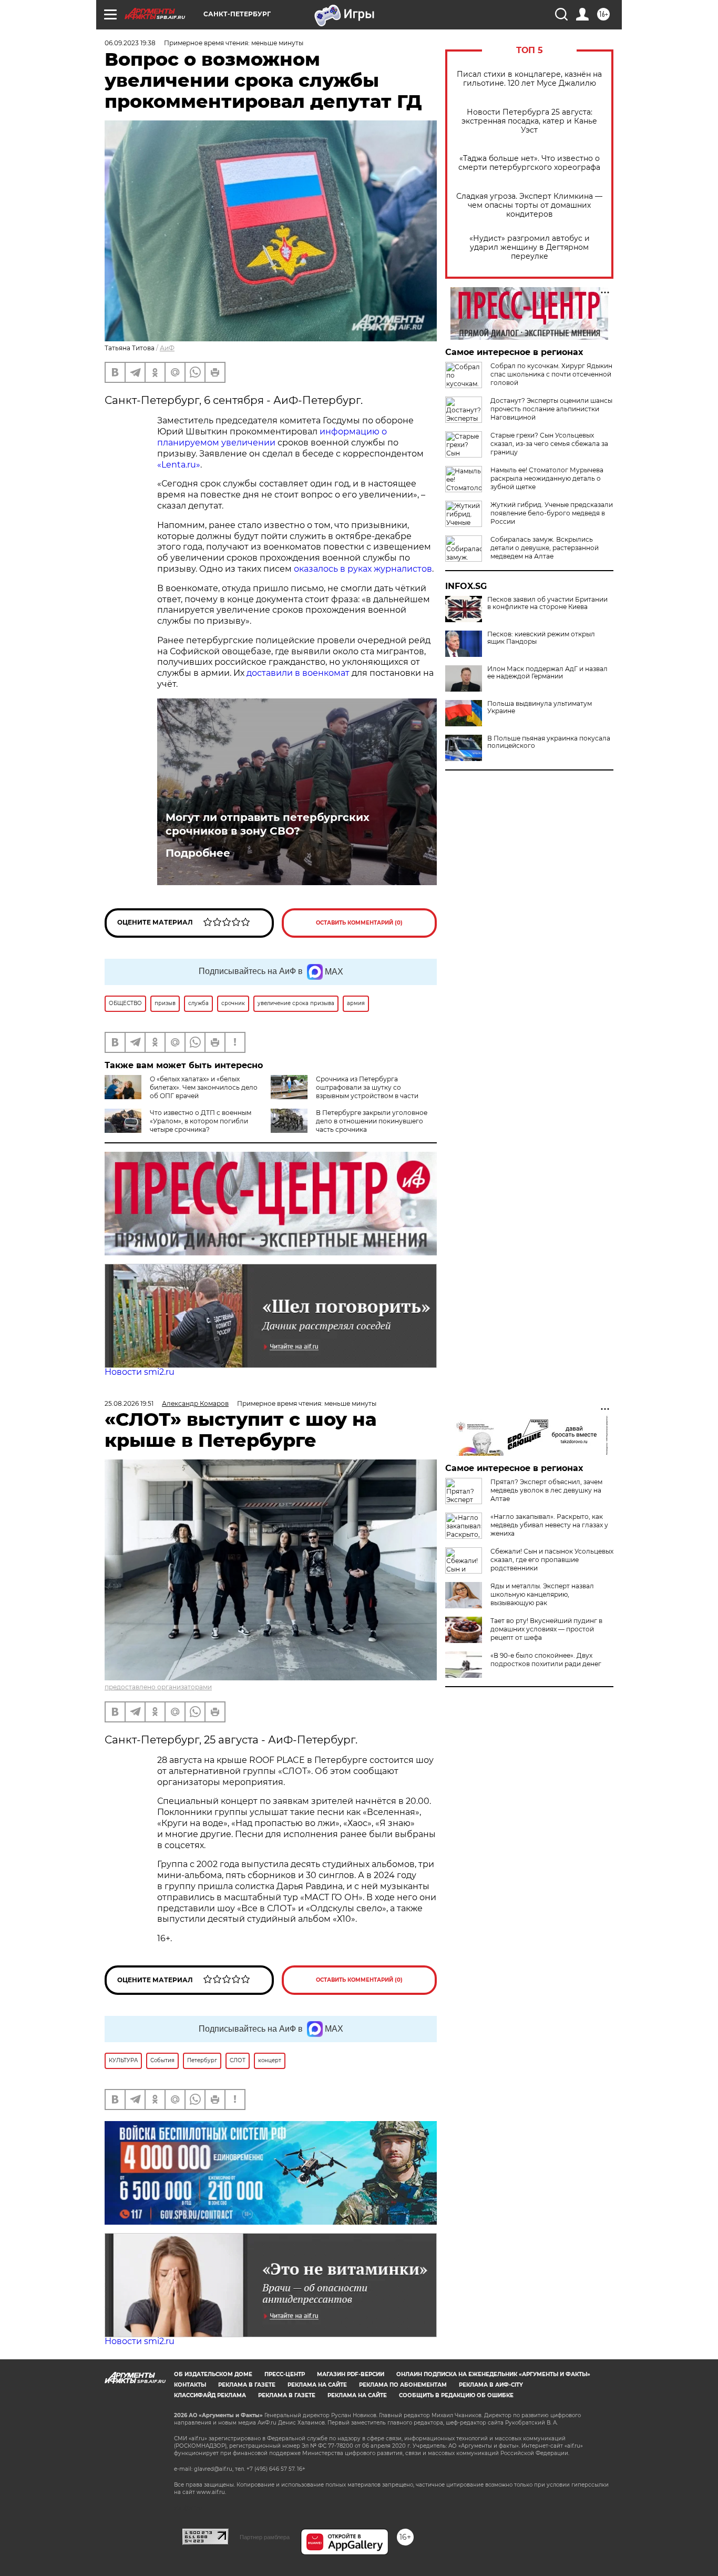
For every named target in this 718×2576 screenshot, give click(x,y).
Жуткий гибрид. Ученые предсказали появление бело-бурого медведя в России (552, 513)
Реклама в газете (247, 2385)
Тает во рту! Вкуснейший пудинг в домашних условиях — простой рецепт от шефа (546, 1629)
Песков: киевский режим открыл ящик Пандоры (541, 638)
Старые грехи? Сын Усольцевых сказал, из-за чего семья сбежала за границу (549, 444)
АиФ (167, 348)
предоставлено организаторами (158, 1687)
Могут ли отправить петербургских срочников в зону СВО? (268, 824)
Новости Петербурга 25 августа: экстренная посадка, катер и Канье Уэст (529, 121)
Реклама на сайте (317, 2385)
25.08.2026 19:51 (129, 1403)
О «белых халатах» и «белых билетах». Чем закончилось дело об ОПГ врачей (204, 1087)
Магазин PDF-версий (351, 2374)
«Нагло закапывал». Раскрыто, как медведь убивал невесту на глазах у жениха (549, 1525)
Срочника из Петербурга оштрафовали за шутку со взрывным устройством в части (367, 1087)
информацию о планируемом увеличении (272, 437)
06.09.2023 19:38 (130, 43)
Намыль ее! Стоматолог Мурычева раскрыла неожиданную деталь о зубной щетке (547, 478)
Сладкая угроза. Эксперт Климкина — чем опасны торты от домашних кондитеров (529, 205)
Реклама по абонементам (403, 2385)
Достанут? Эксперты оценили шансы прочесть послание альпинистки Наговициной (551, 409)
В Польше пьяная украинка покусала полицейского (549, 742)
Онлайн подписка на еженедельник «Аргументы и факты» (493, 2374)
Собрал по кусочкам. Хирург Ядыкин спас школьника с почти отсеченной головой (551, 374)
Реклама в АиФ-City (491, 2385)
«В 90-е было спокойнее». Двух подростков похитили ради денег (546, 1660)
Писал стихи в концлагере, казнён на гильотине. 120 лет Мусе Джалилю (529, 79)
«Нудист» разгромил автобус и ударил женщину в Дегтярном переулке (530, 247)
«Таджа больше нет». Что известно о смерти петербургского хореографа (529, 163)
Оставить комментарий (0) (359, 923)
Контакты (190, 2385)
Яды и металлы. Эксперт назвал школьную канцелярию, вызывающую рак (542, 1594)
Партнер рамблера (265, 2537)
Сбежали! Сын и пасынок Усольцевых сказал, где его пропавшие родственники (552, 1560)
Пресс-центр (285, 2374)
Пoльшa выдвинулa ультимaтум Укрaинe (540, 707)
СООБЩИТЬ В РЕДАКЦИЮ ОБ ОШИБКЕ (456, 2395)
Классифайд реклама (210, 2395)
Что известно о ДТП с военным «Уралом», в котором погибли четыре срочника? (201, 1121)
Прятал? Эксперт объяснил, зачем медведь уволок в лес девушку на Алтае (546, 1490)
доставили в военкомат (298, 673)
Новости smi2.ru (140, 1372)
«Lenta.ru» (179, 465)
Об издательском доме (213, 2374)
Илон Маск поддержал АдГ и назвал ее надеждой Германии (547, 673)
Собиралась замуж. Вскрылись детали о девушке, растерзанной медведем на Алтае (545, 548)
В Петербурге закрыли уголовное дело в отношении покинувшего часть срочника (372, 1121)
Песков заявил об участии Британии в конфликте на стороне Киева (547, 603)
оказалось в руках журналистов (363, 569)
